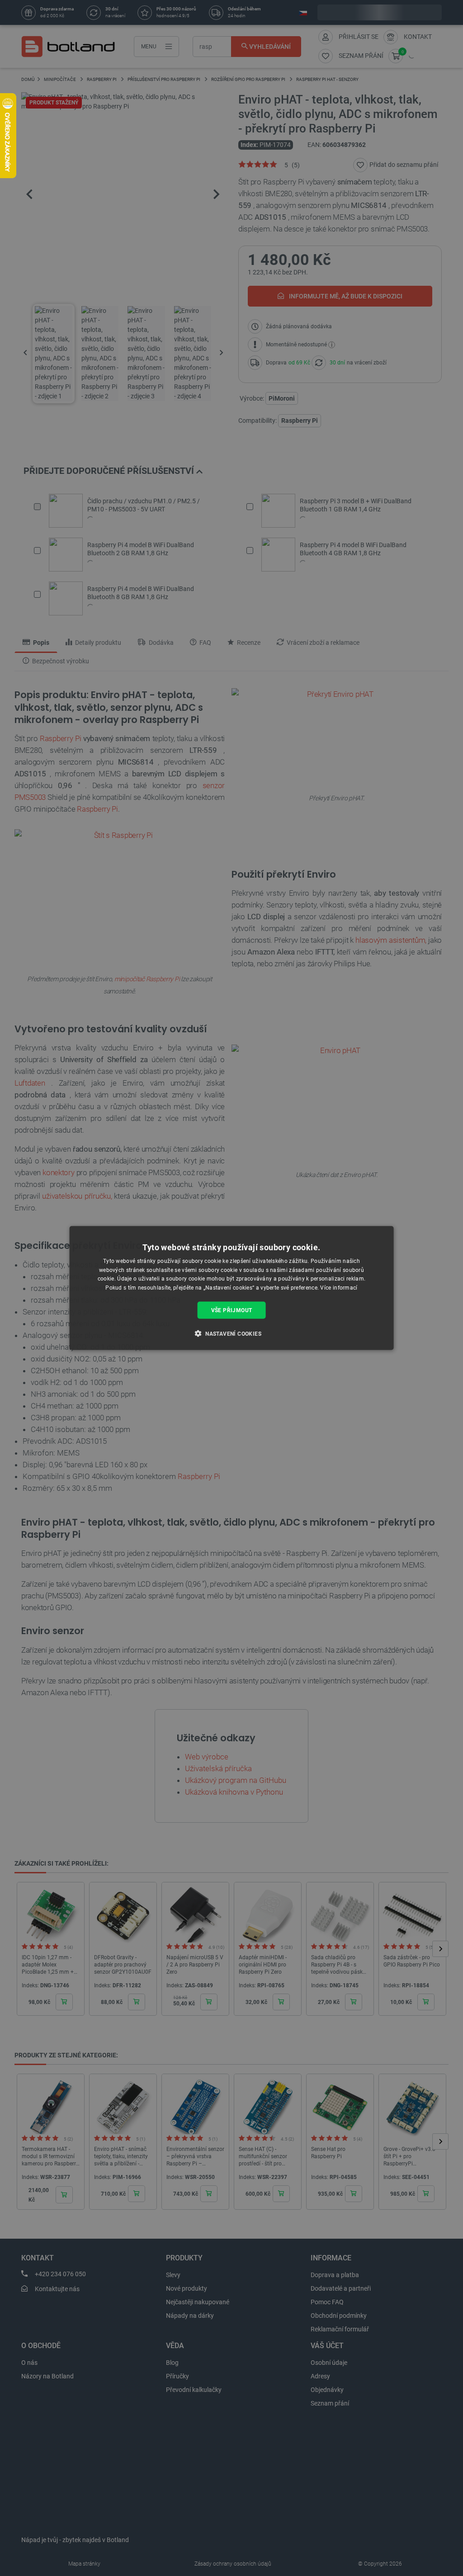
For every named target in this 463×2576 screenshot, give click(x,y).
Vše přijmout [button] (232, 1310)
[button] (231, 1333)
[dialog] (232, 1288)
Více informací (339, 1288)
